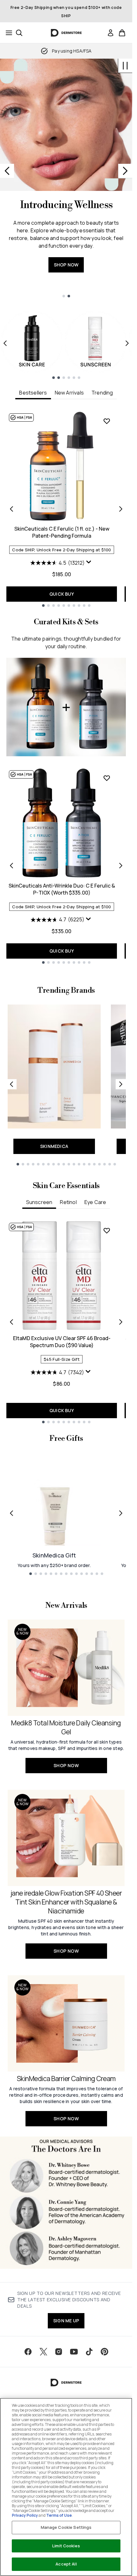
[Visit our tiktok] (89, 2352)
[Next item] (127, 343)
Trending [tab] (102, 393)
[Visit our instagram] (59, 2352)
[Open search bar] (19, 33)
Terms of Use (59, 2515)
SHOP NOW (66, 265)
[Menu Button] (7, 33)
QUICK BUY (62, 594)
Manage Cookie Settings (66, 2527)
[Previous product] (11, 866)
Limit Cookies (66, 2546)
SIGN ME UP (66, 2321)
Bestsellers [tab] (33, 393)
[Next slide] (125, 171)
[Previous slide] (7, 171)
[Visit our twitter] (43, 2352)
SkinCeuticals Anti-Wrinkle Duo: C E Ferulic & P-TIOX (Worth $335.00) (62, 889)
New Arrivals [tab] (69, 393)
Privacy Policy (25, 2515)
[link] (111, 33)
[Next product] (121, 866)
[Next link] (121, 1084)
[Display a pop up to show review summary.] (90, 563)
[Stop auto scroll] (125, 66)
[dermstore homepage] (66, 33)
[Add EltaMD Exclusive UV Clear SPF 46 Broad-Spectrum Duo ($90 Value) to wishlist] (107, 1230)
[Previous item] (5, 343)
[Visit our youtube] (74, 2352)
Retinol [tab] (68, 1202)
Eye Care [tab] (95, 1202)
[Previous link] (11, 1084)
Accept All (66, 2564)
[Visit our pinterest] (105, 2352)
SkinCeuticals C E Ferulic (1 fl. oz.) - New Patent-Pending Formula (62, 532)
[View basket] (122, 33)
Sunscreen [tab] (39, 1202)
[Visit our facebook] (28, 2352)
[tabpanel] (66, 509)
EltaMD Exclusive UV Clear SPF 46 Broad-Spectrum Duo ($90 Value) (62, 1342)
